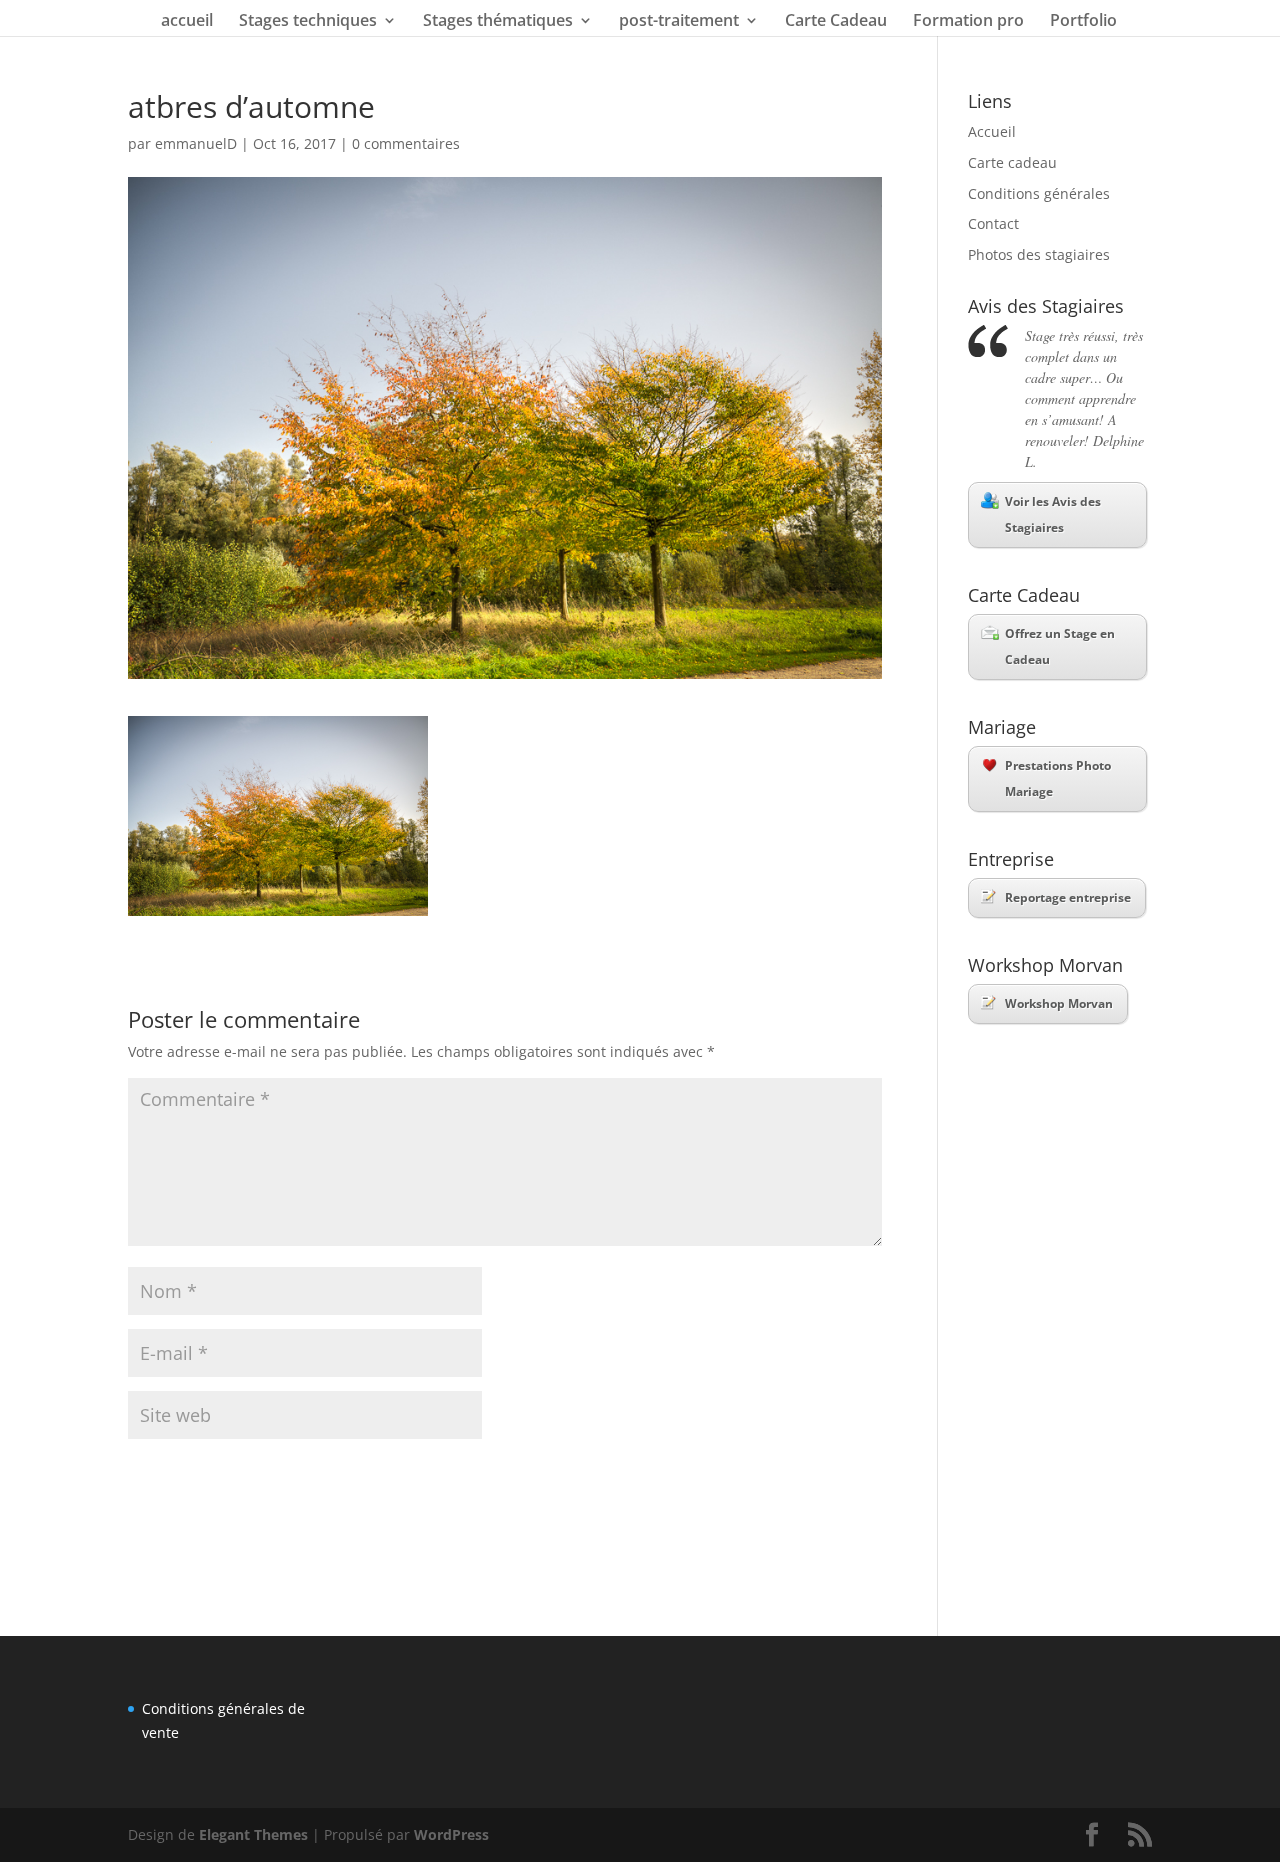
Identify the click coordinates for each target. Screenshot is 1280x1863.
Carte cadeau (1012, 162)
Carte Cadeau (836, 22)
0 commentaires (406, 143)
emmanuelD (196, 143)
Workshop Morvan (1059, 1003)
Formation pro (968, 22)
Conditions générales (1039, 193)
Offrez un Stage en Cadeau (1060, 646)
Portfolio (1083, 22)
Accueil (992, 131)
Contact (993, 223)
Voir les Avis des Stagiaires (1053, 514)
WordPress (451, 1834)
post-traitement (679, 22)
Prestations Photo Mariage (1058, 778)
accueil (187, 22)
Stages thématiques (498, 22)
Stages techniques (308, 22)
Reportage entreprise (1068, 897)
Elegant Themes (253, 1834)
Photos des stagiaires (1039, 254)
